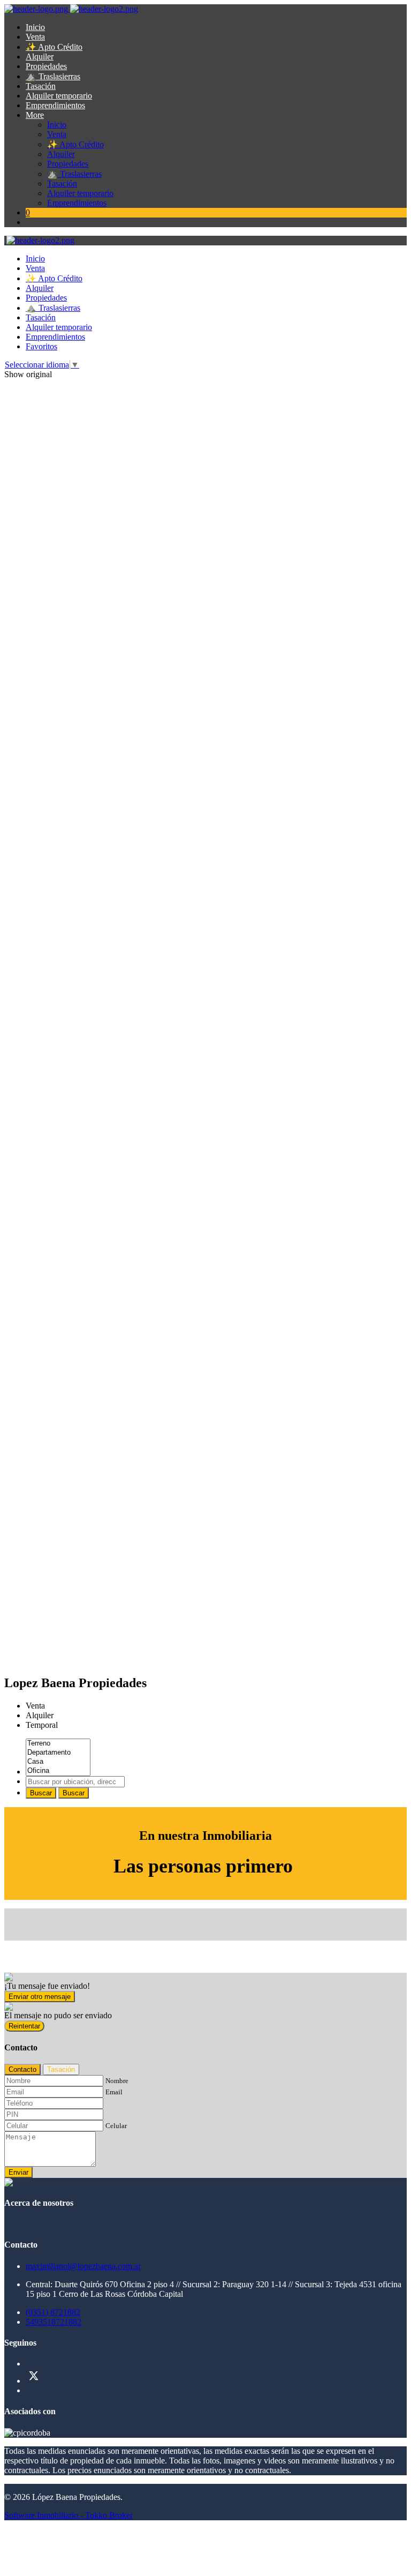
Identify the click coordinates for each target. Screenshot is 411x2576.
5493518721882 (54, 2322)
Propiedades (46, 66)
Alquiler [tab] (40, 1715)
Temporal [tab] (42, 1725)
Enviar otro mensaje (40, 1997)
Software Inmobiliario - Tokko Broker (68, 2515)
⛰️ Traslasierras (53, 76)
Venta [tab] (35, 1706)
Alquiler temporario (59, 96)
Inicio (35, 27)
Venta (35, 37)
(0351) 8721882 (53, 2312)
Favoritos (41, 346)
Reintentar (24, 2026)
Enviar (18, 2172)
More (35, 115)
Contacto (22, 2069)
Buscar (41, 1793)
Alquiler (40, 57)
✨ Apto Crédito (54, 47)
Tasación (41, 86)
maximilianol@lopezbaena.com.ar (83, 2266)
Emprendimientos (55, 105)
